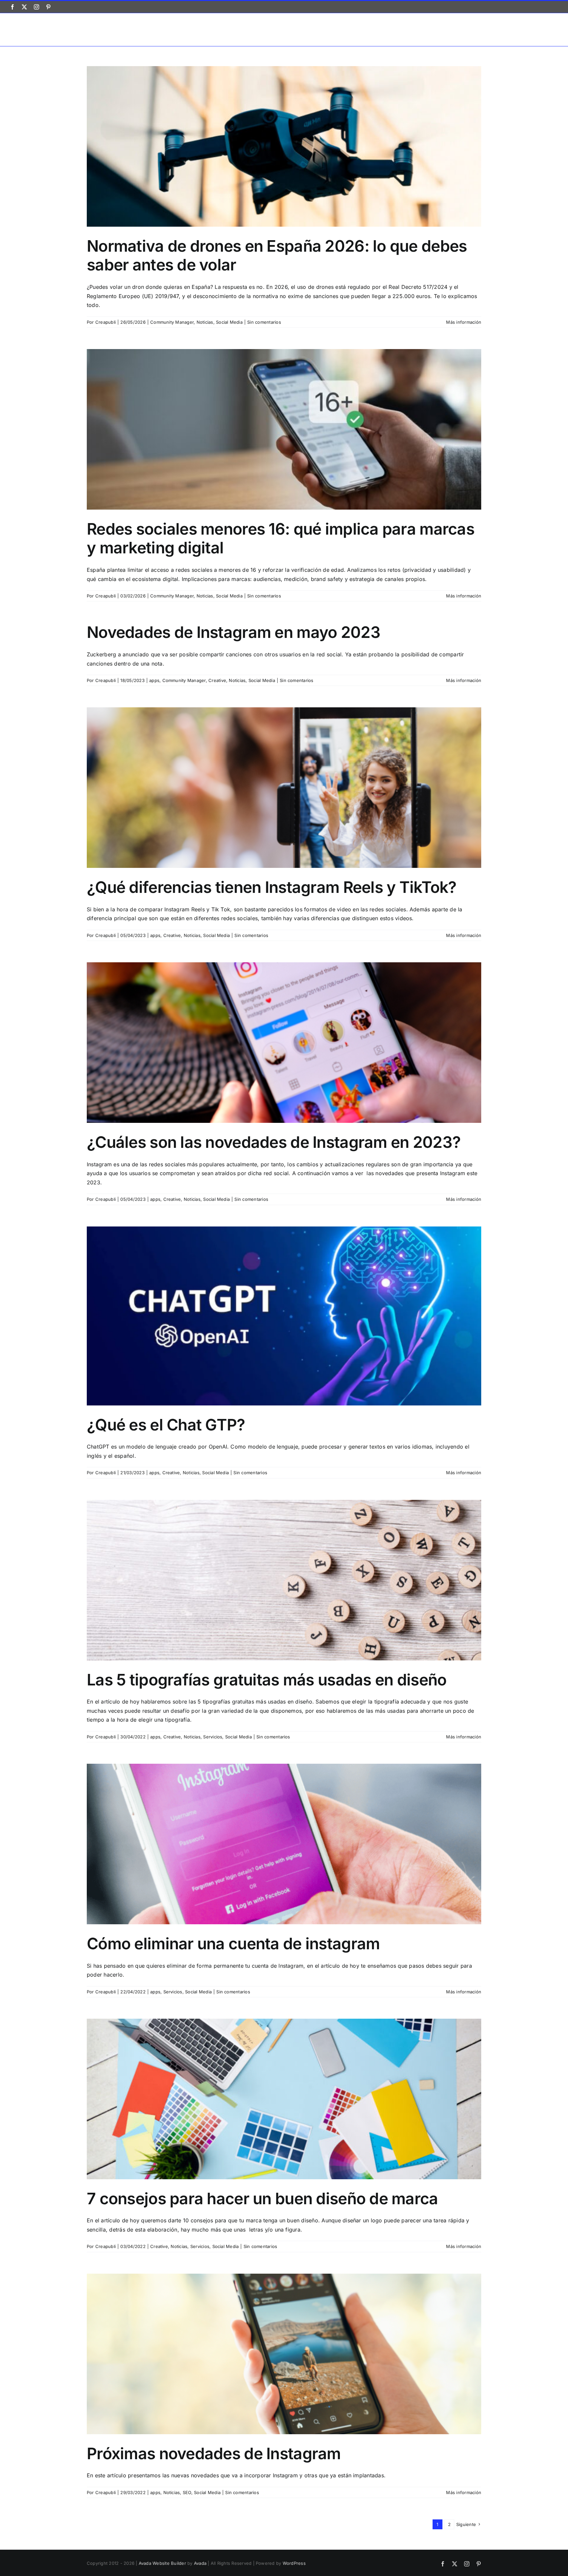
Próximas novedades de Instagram (214, 2453)
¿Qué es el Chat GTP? (166, 1425)
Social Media (229, 322)
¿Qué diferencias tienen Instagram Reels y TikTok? (272, 887)
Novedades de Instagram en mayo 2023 (234, 632)
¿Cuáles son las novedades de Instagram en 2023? (274, 1142)
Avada (200, 2563)
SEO (187, 2492)
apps (154, 680)
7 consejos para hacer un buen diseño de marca (262, 2198)
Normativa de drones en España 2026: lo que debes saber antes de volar (277, 255)
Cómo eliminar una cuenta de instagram (233, 1944)
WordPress (294, 2563)
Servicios (213, 1737)
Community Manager (172, 322)
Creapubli (106, 322)
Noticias (205, 322)
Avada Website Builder (162, 2563)
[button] (547, 29)
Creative (217, 680)
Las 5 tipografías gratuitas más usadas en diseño (267, 1680)
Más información (464, 322)
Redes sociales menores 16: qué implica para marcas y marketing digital (281, 538)
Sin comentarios (264, 322)
